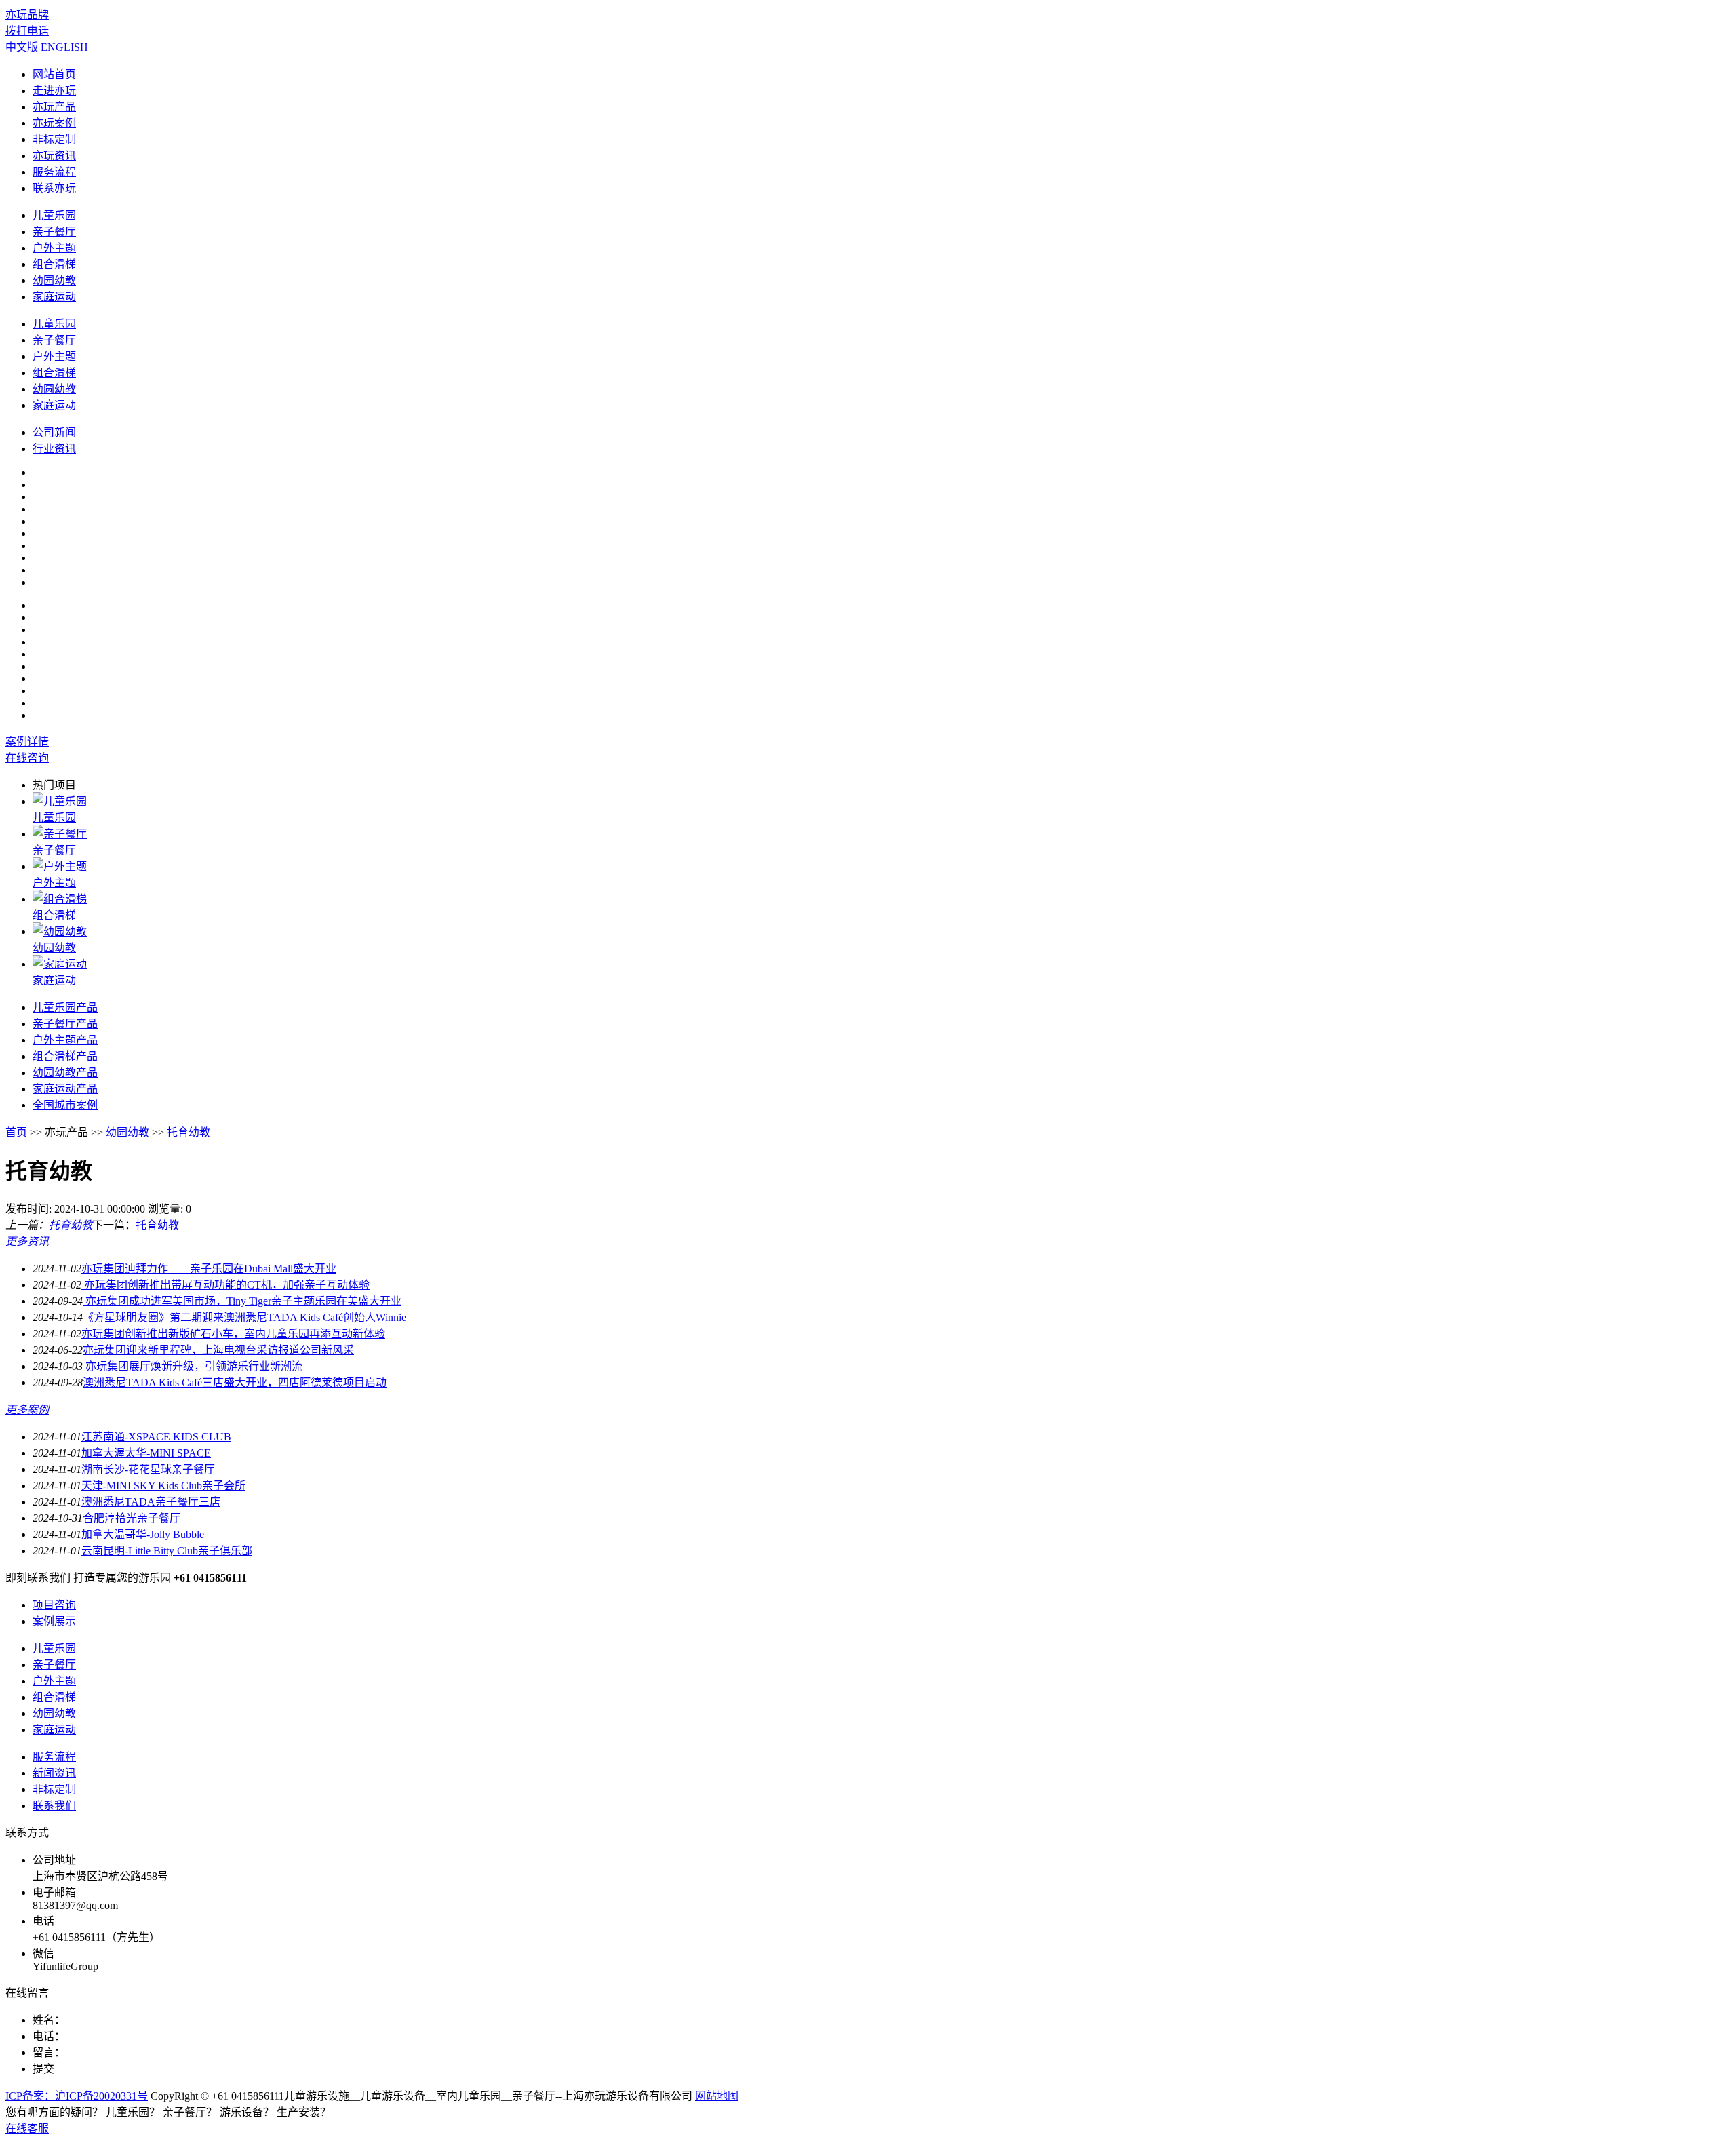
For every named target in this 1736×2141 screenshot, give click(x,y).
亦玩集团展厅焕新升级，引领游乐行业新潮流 (193, 1366)
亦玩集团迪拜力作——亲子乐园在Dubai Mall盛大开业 (209, 1269)
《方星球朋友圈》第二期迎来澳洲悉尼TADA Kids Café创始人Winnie (244, 1317)
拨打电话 (27, 31)
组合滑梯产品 (65, 1056)
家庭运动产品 (65, 1089)
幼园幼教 (54, 280)
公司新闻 (54, 432)
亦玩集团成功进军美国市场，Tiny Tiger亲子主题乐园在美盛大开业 (242, 1301)
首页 (16, 1132)
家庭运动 (54, 297)
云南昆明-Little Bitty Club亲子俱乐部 (167, 1551)
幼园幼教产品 (65, 1073)
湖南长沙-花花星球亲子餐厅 (148, 1469)
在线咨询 (27, 758)
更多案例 (27, 1410)
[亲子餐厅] (60, 834)
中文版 (22, 47)
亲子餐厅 (54, 232)
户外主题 (54, 248)
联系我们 (54, 1806)
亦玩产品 (54, 107)
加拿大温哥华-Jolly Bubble (143, 1534)
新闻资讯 (54, 1773)
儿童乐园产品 (65, 1007)
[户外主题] (60, 866)
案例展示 (54, 1621)
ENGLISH (64, 47)
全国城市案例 (65, 1105)
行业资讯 (54, 449)
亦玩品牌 (27, 15)
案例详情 (27, 742)
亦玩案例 (54, 123)
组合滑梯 (54, 264)
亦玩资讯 (54, 156)
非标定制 (54, 139)
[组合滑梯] (60, 899)
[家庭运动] (60, 964)
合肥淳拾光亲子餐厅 (132, 1518)
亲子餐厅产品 (65, 1024)
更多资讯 (27, 1241)
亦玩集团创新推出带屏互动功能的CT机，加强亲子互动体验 (225, 1285)
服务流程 (54, 172)
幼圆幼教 (54, 389)
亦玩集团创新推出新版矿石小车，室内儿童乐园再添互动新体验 (233, 1334)
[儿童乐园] (60, 801)
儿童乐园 (54, 215)
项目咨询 (54, 1605)
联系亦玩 (54, 188)
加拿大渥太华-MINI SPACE (146, 1453)
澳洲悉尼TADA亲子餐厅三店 (151, 1502)
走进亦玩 (54, 91)
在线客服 (27, 2128)
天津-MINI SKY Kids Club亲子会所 (163, 1486)
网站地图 (717, 2096)
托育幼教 (189, 1132)
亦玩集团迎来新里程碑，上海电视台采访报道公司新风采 (218, 1350)
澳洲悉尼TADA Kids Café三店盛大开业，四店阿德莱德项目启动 (235, 1382)
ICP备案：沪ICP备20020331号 (77, 2096)
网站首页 (54, 74)
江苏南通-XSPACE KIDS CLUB (156, 1437)
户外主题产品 (65, 1040)
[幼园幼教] (60, 931)
